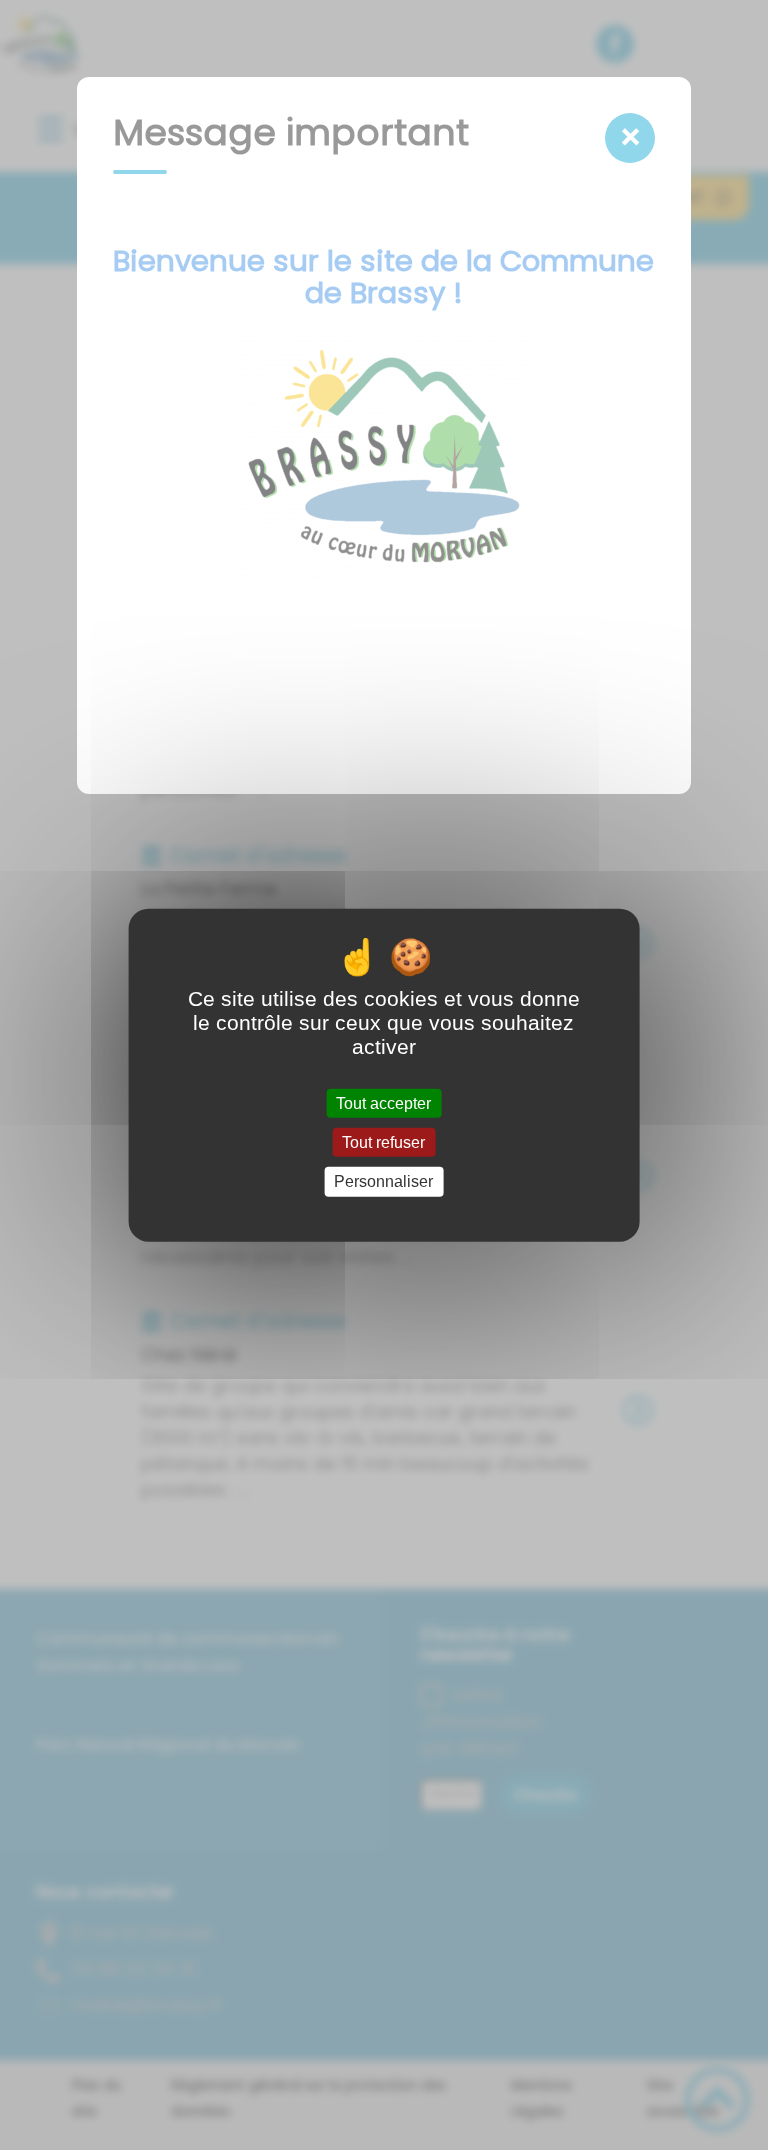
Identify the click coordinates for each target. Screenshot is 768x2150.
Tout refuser (383, 1142)
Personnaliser (383, 1181)
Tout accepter (383, 1103)
